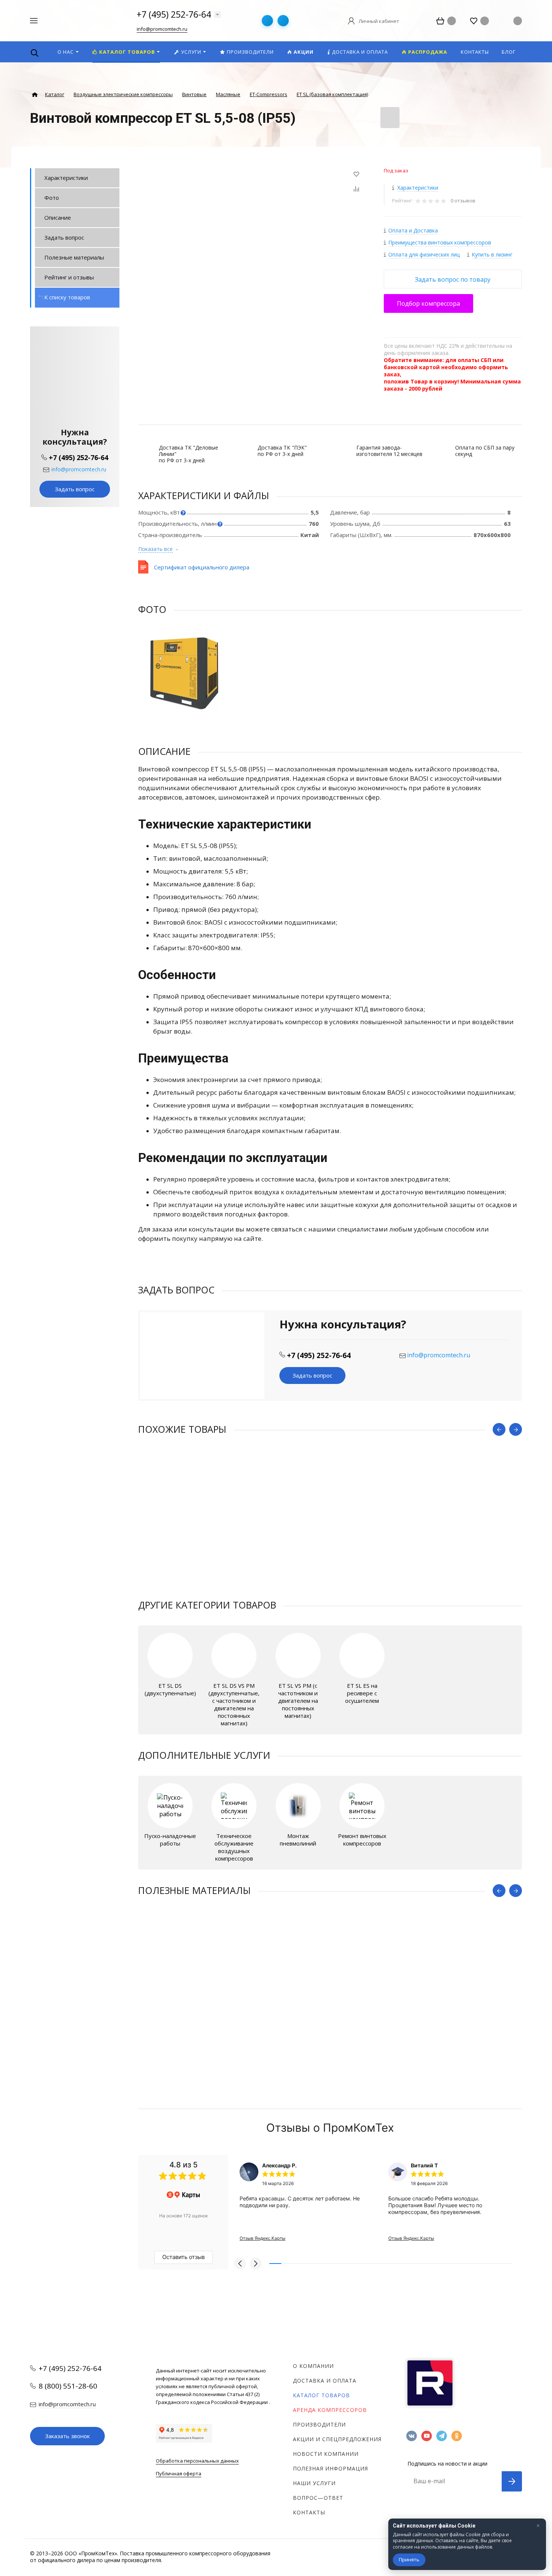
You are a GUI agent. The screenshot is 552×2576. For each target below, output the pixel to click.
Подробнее (75, 584)
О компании (313, 2366)
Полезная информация (330, 2468)
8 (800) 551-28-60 (68, 2386)
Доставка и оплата (325, 2381)
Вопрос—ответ (318, 2498)
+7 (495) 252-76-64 (174, 14)
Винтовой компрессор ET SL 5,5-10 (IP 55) (195, 1555)
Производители (319, 2424)
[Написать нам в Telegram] (267, 21)
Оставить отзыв (183, 2257)
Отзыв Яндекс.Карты (262, 2238)
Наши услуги (314, 2483)
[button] (240, 2264)
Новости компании (326, 2454)
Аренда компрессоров (330, 2410)
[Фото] (185, 673)
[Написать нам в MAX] (283, 21)
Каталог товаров (321, 2395)
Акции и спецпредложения (337, 2439)
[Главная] (35, 95)
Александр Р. (279, 2165)
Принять (409, 2559)
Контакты (309, 2512)
